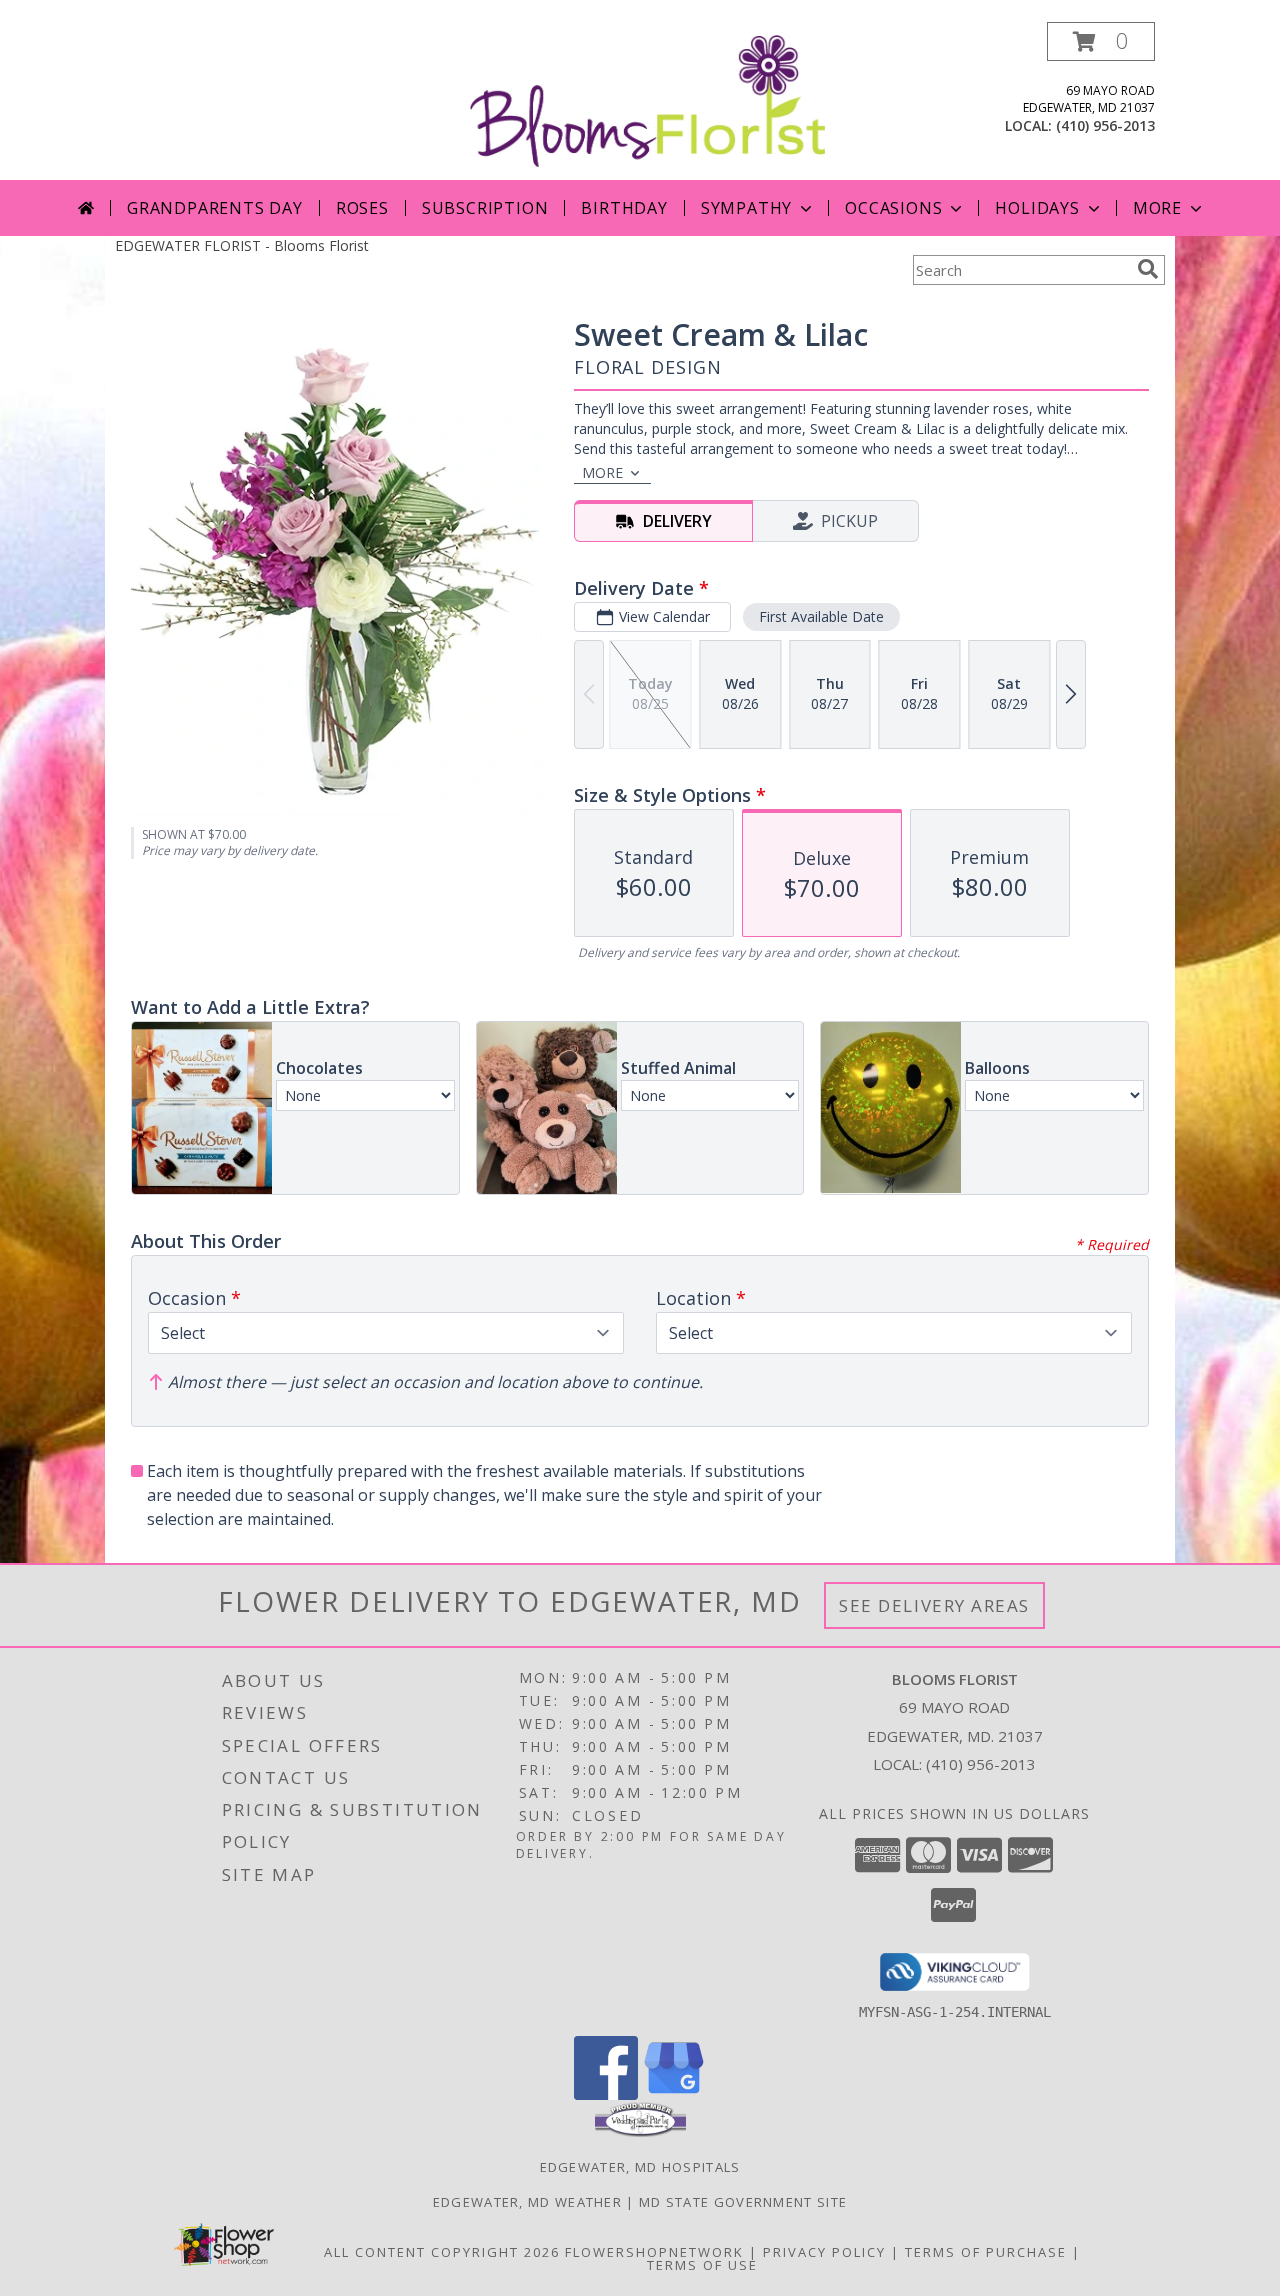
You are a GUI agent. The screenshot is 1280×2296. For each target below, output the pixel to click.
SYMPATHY (746, 208)
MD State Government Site (743, 2202)
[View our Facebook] (606, 2094)
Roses (362, 208)
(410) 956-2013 (1105, 125)
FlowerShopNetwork (654, 2252)
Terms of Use (702, 2265)
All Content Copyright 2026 (442, 2252)
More (1157, 208)
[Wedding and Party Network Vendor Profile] (640, 2132)
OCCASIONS (893, 208)
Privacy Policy (824, 2252)
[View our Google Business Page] (674, 2094)
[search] (1148, 269)
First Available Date (821, 616)
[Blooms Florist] (647, 99)
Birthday (624, 208)
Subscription (485, 208)
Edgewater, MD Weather (527, 2202)
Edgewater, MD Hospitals (640, 2167)
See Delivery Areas (934, 1605)
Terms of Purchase (986, 2252)
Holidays (1037, 208)
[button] (1101, 41)
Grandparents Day (215, 208)
